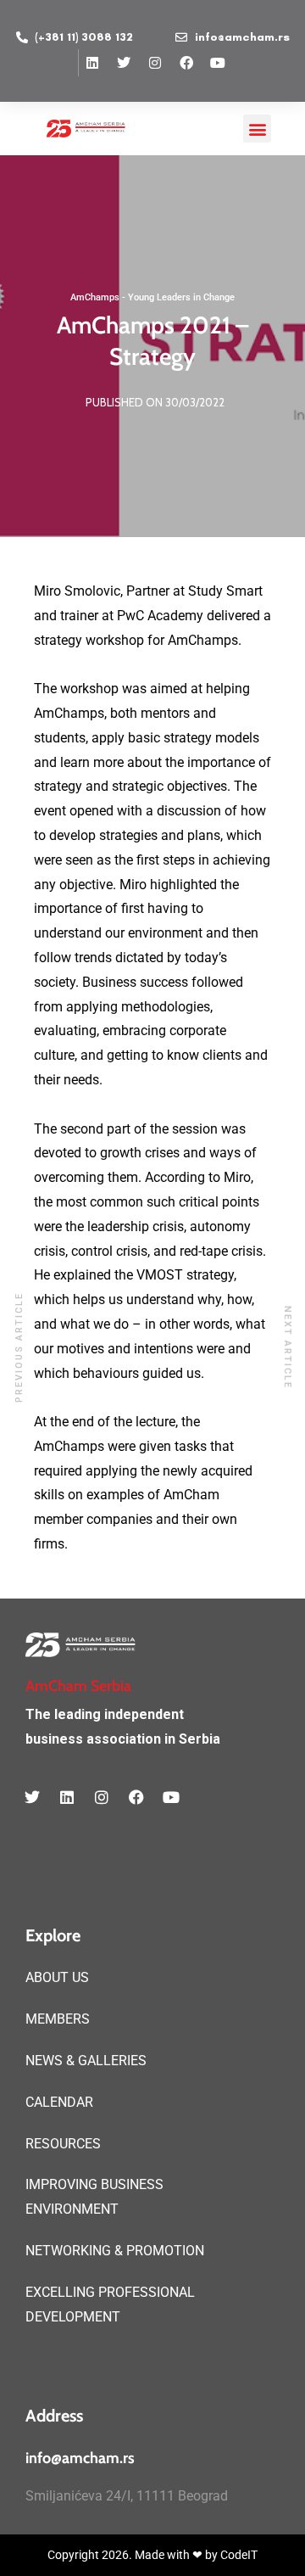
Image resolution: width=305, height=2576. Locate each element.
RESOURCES (63, 2144)
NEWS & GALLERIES (86, 2061)
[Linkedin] (92, 63)
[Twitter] (124, 63)
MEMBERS (58, 2019)
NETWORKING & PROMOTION (115, 2251)
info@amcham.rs (80, 2458)
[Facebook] (186, 63)
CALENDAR (59, 2102)
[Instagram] (155, 63)
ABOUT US (57, 1977)
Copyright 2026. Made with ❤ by (134, 2555)
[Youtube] (218, 63)
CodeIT (239, 2555)
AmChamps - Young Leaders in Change (152, 297)
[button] (257, 129)
